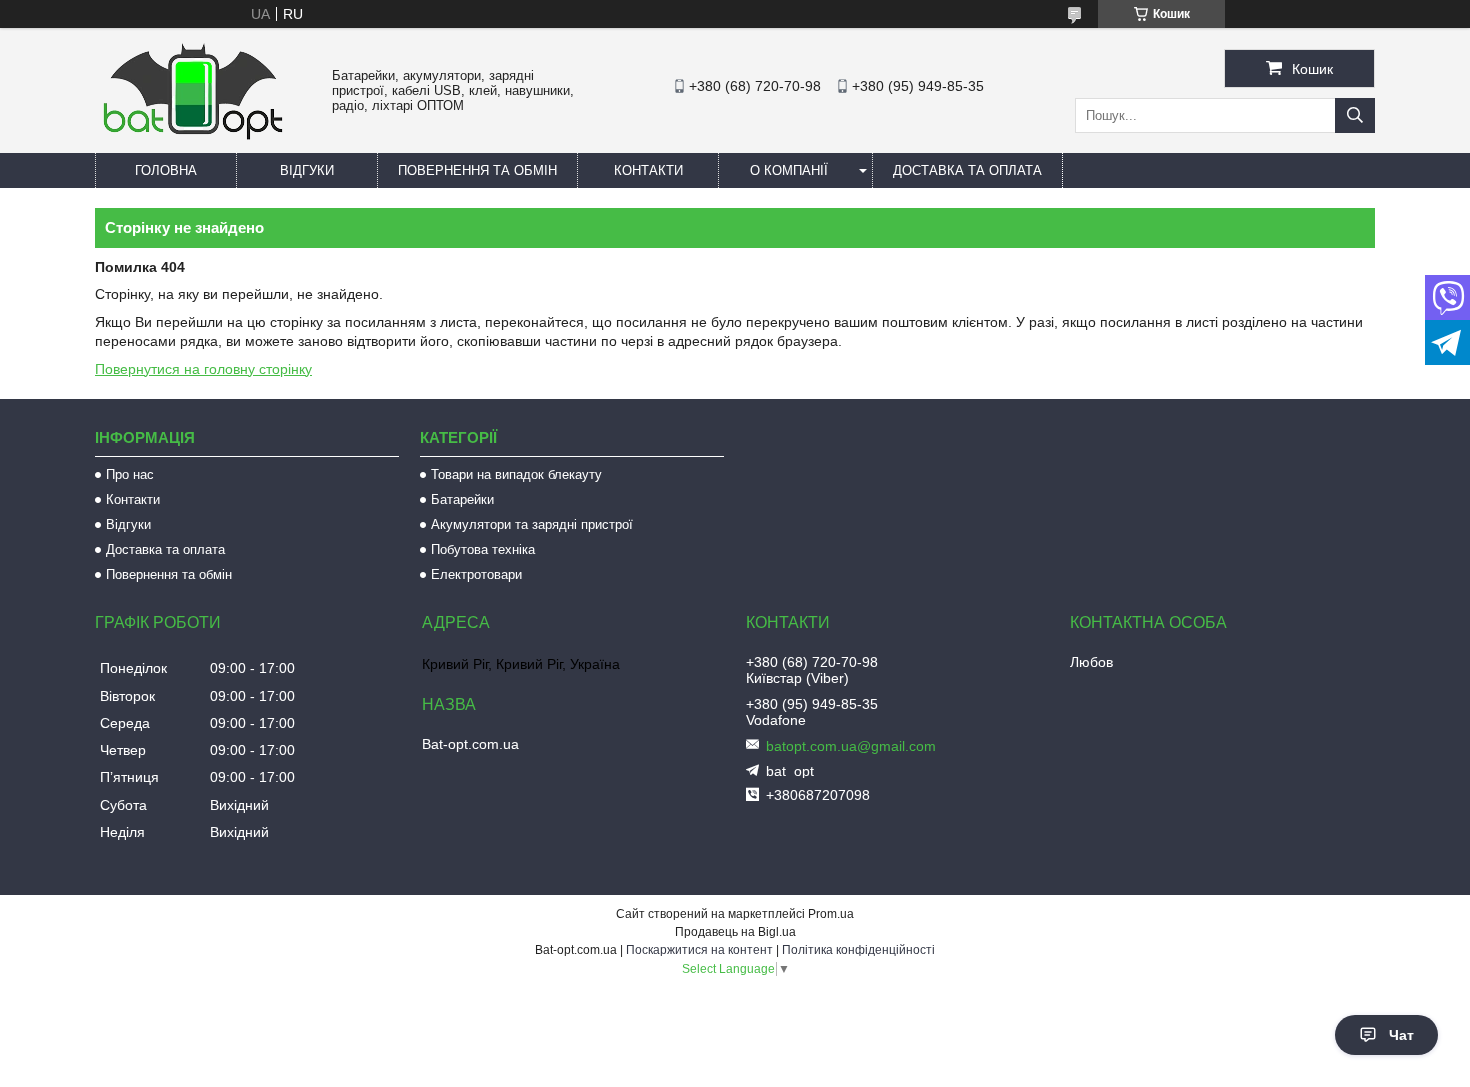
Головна (166, 170)
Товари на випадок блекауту (516, 474)
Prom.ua (831, 914)
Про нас (130, 474)
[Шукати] (1355, 115)
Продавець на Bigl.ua (735, 932)
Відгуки (307, 170)
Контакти (648, 170)
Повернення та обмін (477, 170)
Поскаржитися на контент (699, 950)
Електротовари (476, 574)
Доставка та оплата (967, 170)
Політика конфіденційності (858, 950)
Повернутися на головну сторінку (203, 369)
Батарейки (462, 499)
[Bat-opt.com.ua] (193, 139)
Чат (1401, 1035)
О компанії (789, 170)
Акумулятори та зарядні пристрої (532, 524)
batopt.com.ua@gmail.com (851, 746)
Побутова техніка (483, 549)
